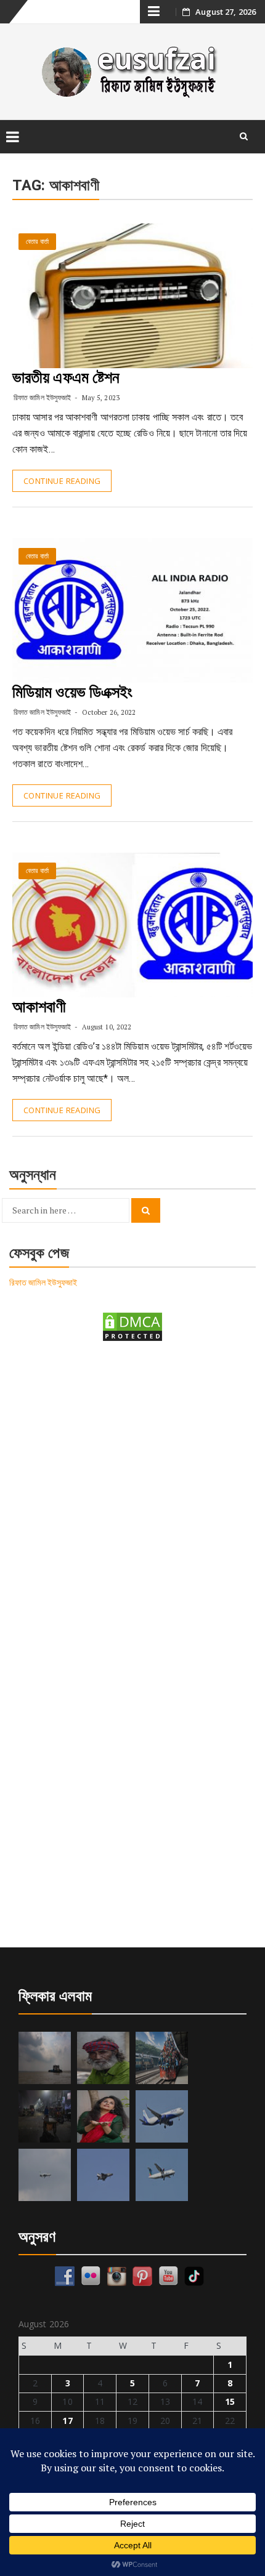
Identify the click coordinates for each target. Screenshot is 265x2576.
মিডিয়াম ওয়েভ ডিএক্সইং (72, 692)
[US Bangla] (162, 2175)
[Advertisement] (132, 1497)
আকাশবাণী (39, 1007)
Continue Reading (62, 481)
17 (67, 2421)
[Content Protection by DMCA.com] (132, 1326)
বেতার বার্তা (37, 242)
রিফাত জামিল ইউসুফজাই (42, 397)
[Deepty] (103, 2116)
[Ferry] (45, 2058)
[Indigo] (162, 2116)
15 (230, 2401)
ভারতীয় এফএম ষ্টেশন (66, 377)
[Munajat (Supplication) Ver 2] (162, 2058)
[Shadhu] (103, 2058)
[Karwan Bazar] (45, 2116)
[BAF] (45, 2175)
